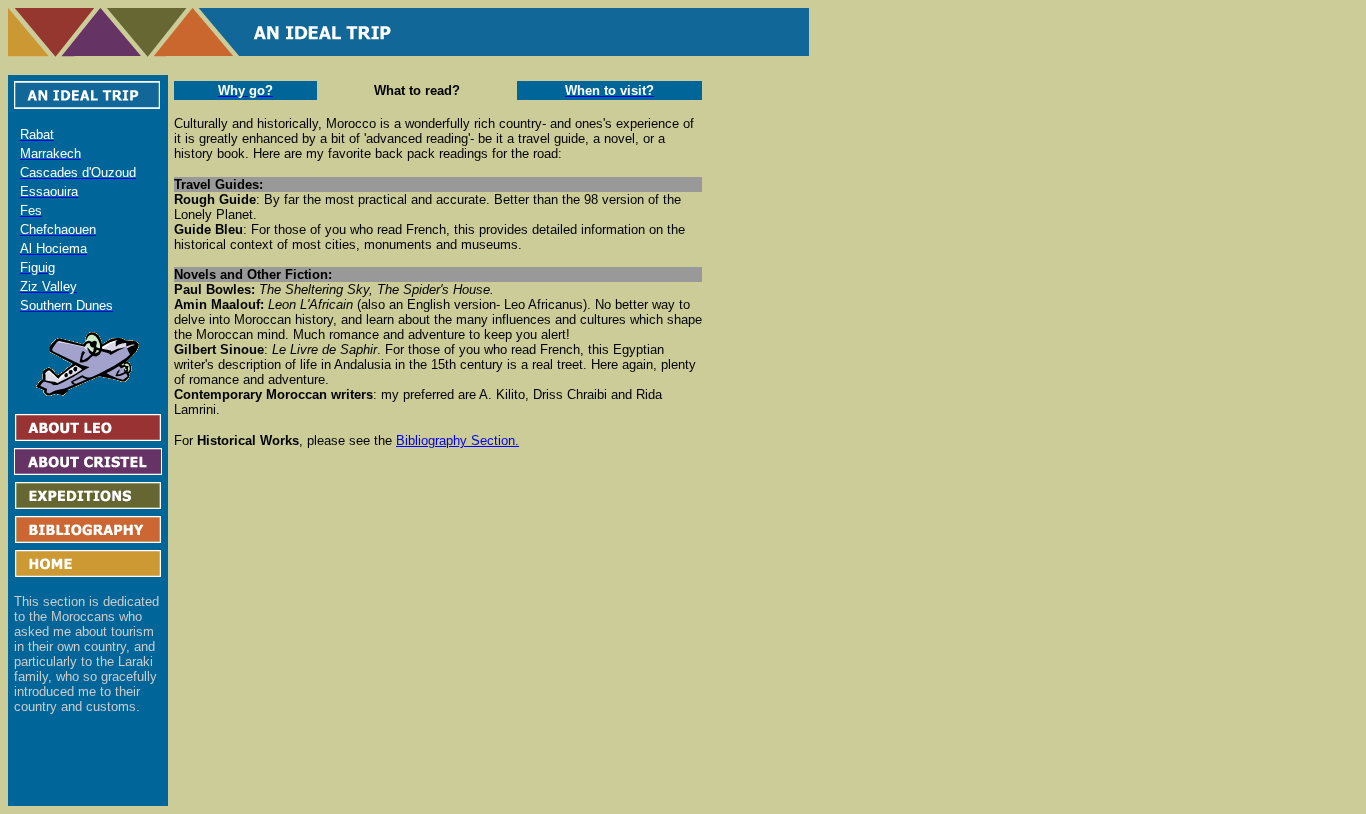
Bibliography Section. (457, 440)
